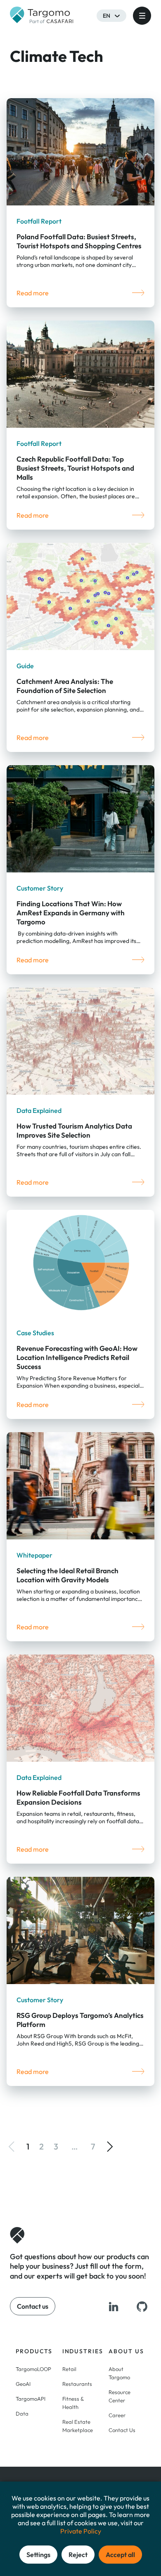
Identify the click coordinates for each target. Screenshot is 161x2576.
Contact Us (122, 2430)
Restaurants (77, 2384)
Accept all (120, 2555)
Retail (69, 2369)
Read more (33, 293)
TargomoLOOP (33, 2369)
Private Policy (81, 2531)
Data (22, 2413)
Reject (78, 2555)
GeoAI (23, 2384)
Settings (38, 2555)
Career (117, 2415)
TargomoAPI (31, 2399)
